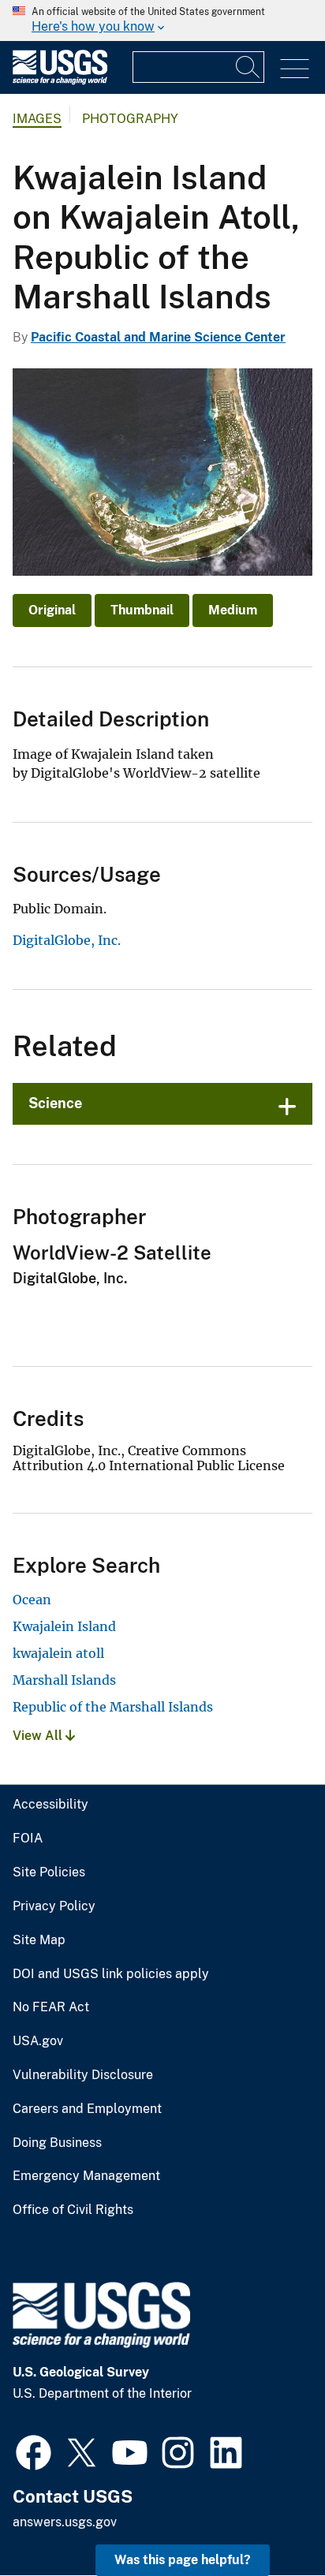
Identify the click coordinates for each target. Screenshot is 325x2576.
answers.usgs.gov (65, 2522)
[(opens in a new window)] (34, 2451)
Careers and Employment (87, 2109)
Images (37, 119)
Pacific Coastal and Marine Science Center (158, 337)
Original (52, 610)
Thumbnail (142, 610)
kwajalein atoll (58, 1653)
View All (39, 1736)
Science (55, 1103)
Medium (233, 610)
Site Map (39, 1940)
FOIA (28, 1839)
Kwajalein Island (64, 1626)
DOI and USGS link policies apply (111, 1974)
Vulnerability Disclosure (83, 2075)
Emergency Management (86, 2176)
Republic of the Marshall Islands (113, 1707)
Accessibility (50, 1805)
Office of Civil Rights (73, 2210)
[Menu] (295, 69)
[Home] (60, 81)
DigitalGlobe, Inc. (67, 940)
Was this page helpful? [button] (183, 2560)
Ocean (32, 1600)
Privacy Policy (54, 1906)
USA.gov (38, 2041)
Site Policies (49, 1872)
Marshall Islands (64, 1680)
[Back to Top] (268, 2519)
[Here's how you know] (162, 21)
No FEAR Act (51, 2007)
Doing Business (57, 2143)
